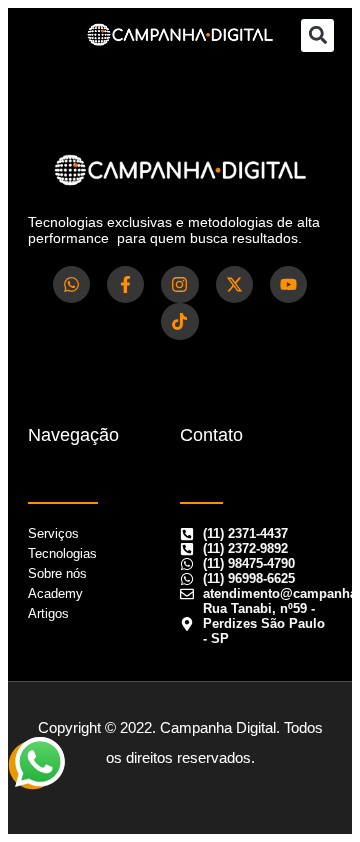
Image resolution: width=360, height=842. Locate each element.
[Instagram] (179, 284)
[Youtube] (288, 284)
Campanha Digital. (220, 727)
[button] (317, 35)
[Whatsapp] (71, 284)
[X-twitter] (234, 284)
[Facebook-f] (125, 284)
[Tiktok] (179, 321)
